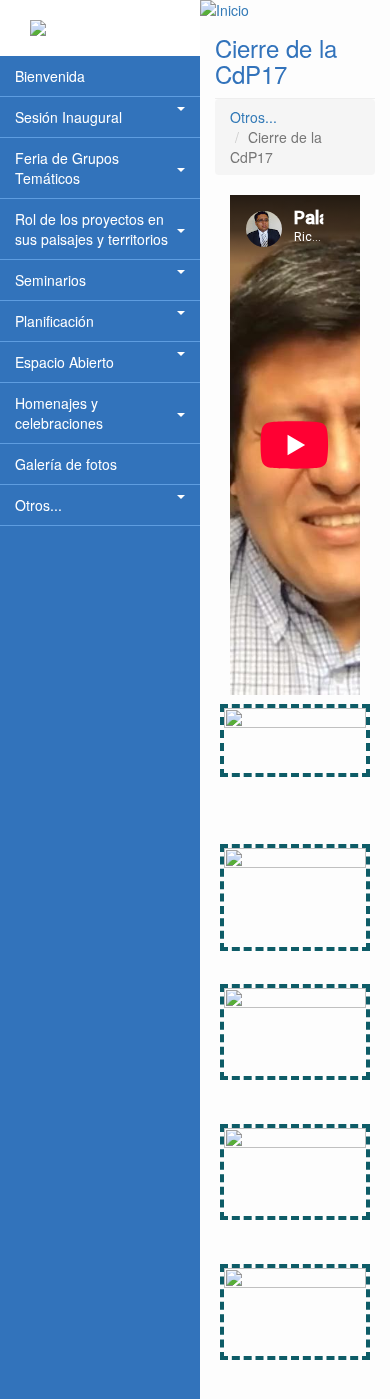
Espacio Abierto (64, 362)
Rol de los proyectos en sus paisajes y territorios (91, 229)
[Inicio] (295, 10)
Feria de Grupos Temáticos (67, 168)
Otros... (38, 505)
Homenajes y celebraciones (59, 413)
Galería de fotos (66, 464)
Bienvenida (50, 76)
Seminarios (50, 280)
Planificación (54, 321)
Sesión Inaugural (68, 117)
